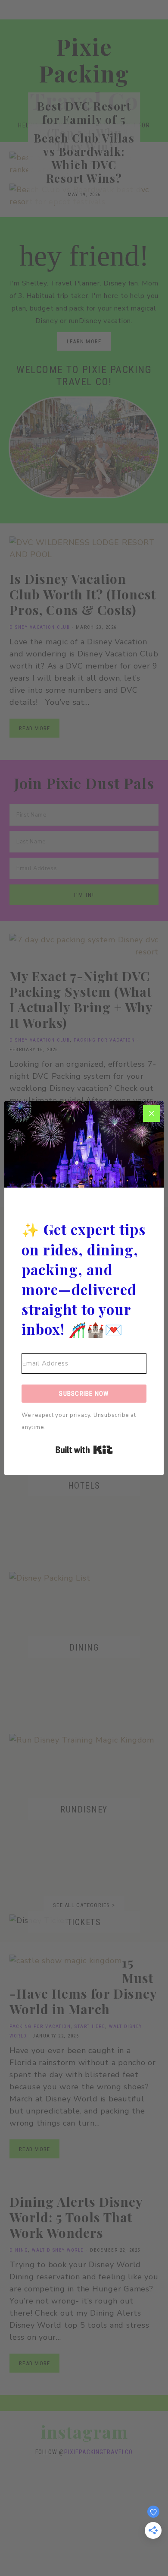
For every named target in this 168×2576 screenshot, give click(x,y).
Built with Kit (84, 1450)
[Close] (152, 1113)
